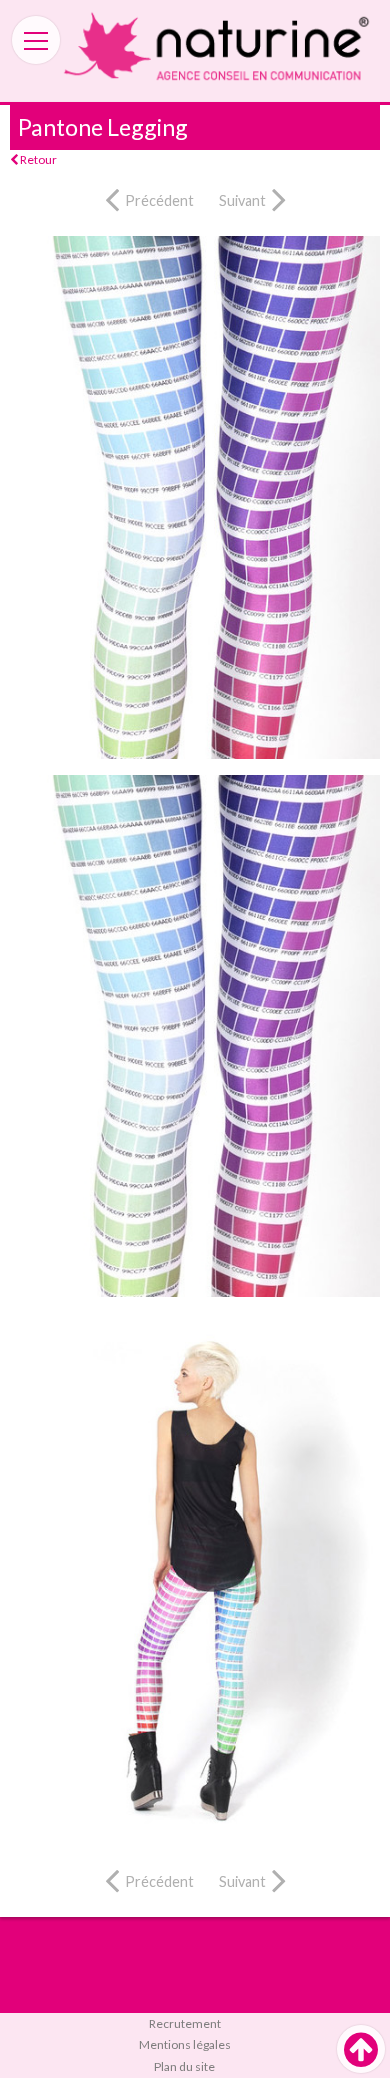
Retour (37, 159)
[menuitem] (195, 2024)
